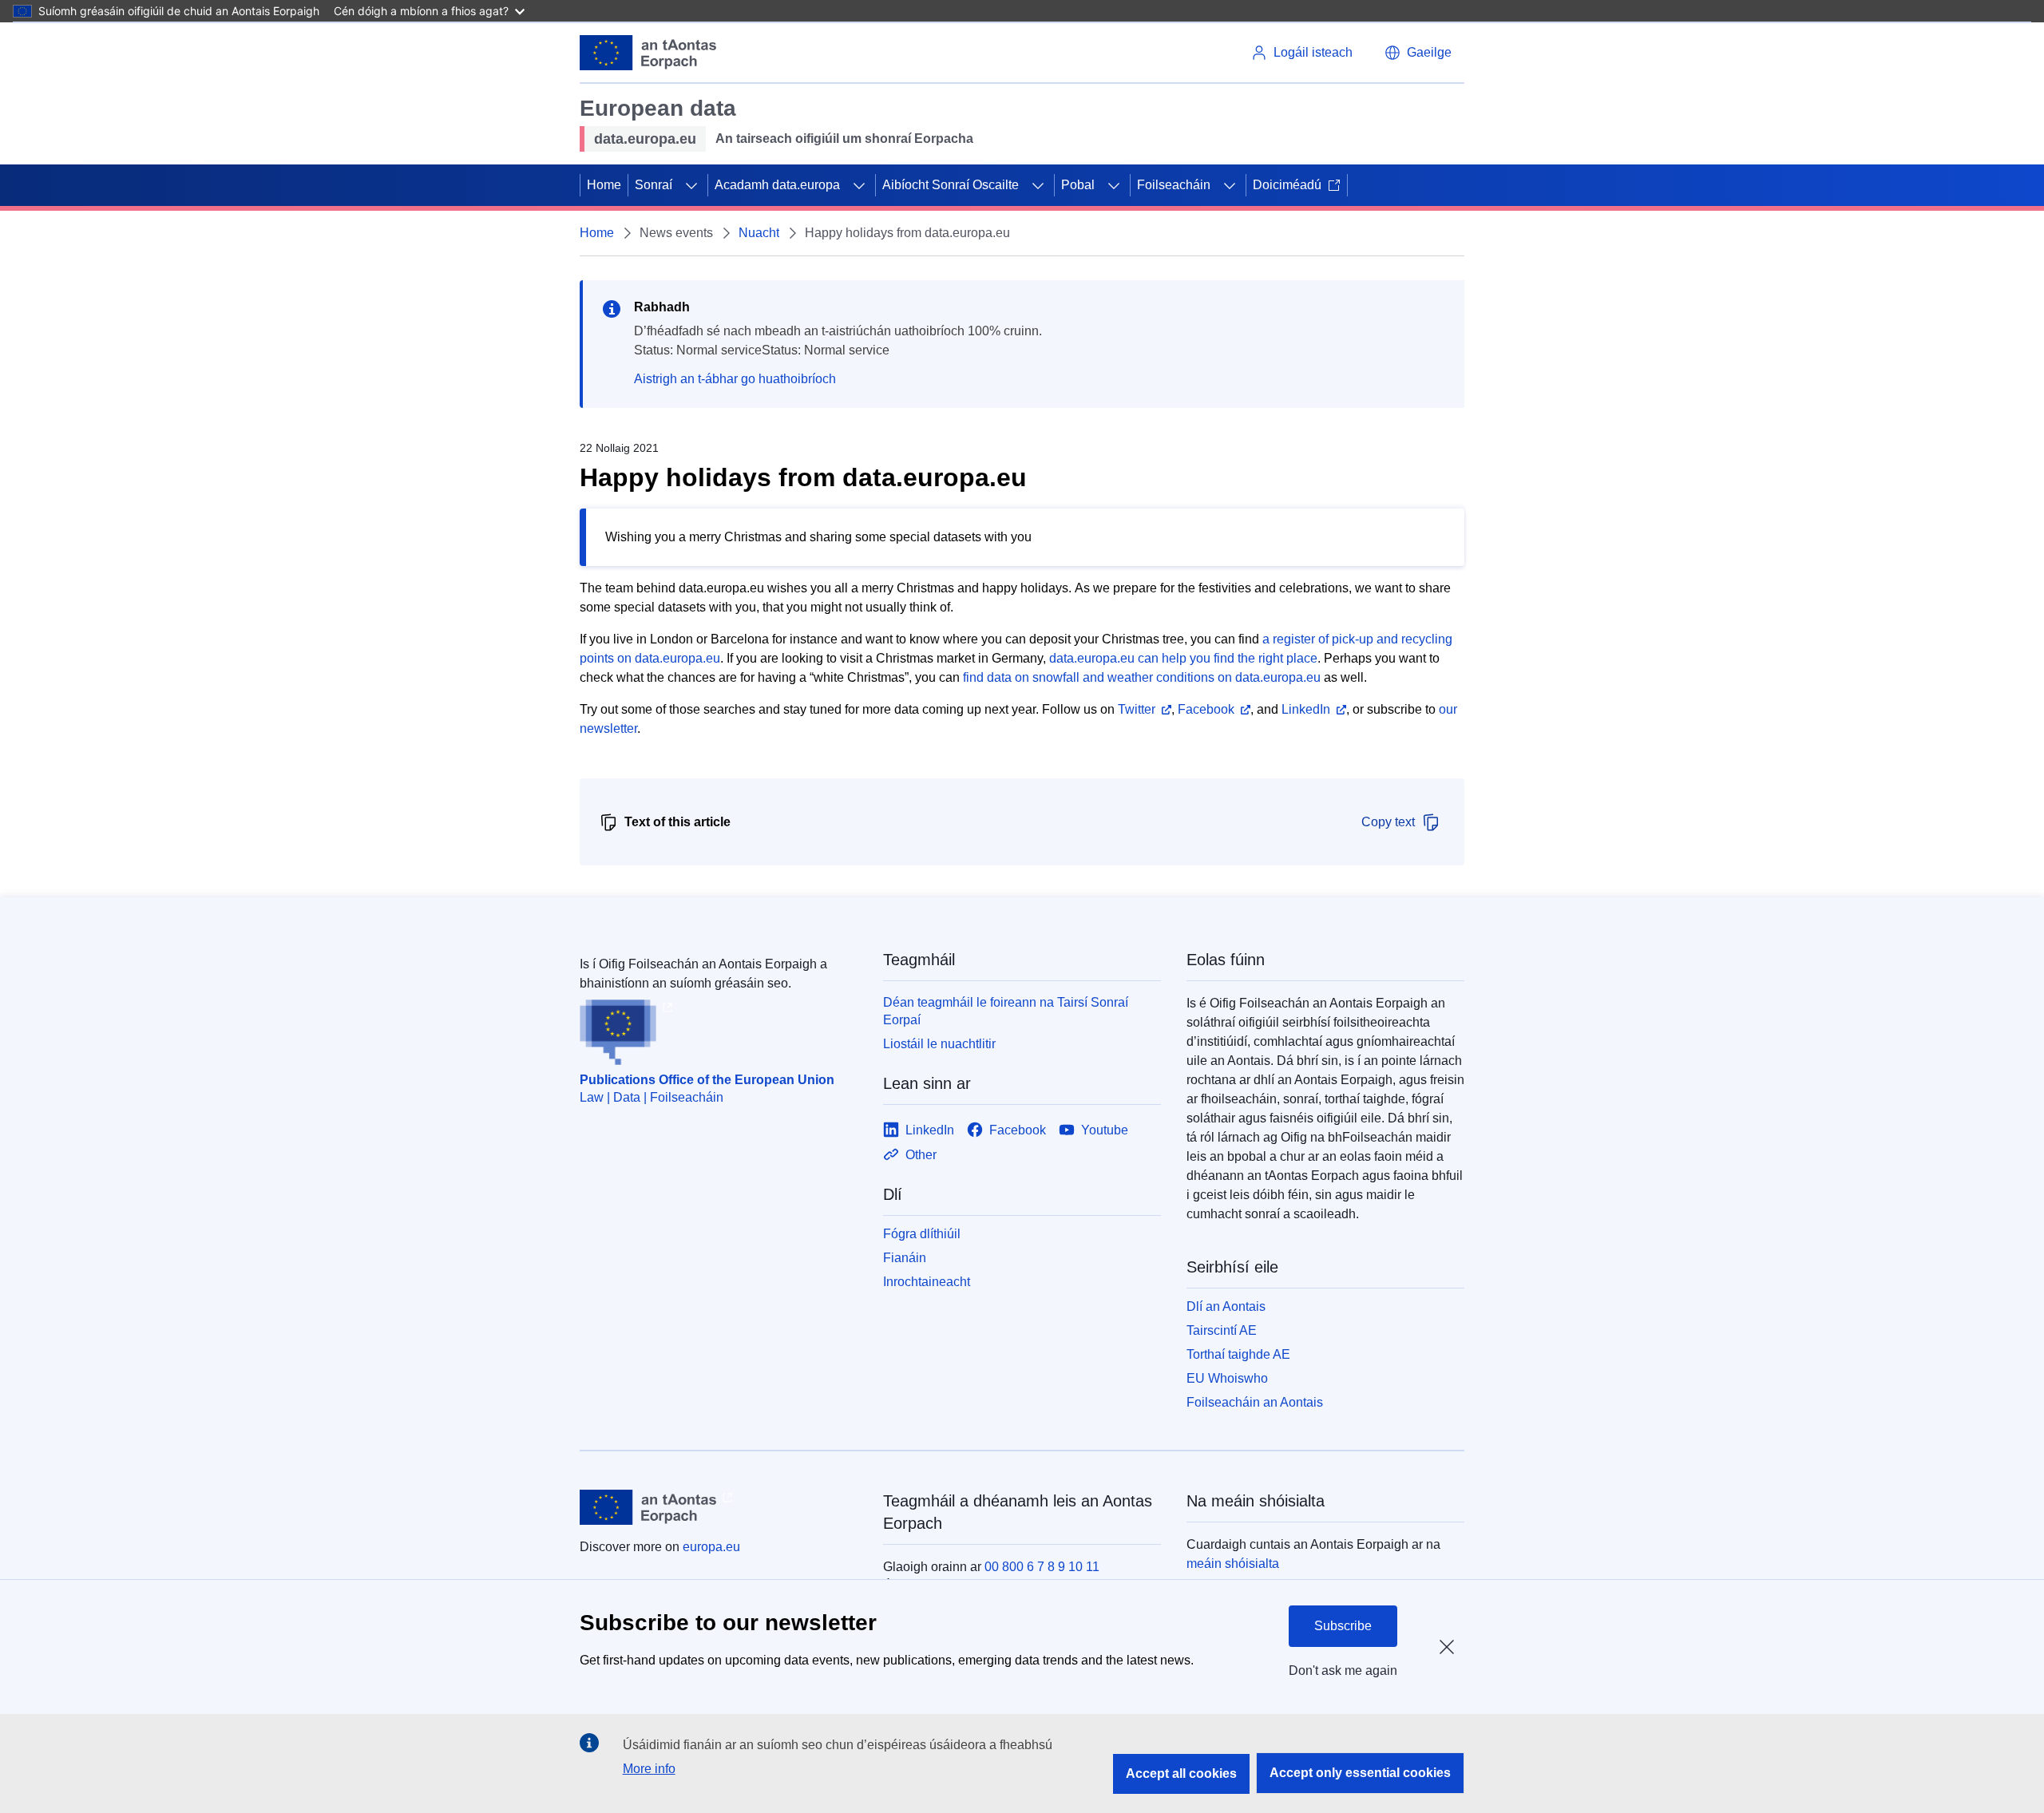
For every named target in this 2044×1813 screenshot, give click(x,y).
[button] (1418, 53)
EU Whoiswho (1227, 1378)
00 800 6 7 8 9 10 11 (1042, 1567)
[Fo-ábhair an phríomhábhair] (691, 185)
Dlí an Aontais (1226, 1306)
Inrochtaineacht (927, 1282)
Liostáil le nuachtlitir (939, 1044)
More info (649, 1769)
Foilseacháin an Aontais (1255, 1402)
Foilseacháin (1174, 185)
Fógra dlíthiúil (922, 1234)
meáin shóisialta (1233, 1564)
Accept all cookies (1181, 1773)
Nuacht (759, 233)
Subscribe (1343, 1626)
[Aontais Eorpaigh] (648, 53)
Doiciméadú (1287, 185)
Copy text (1388, 822)
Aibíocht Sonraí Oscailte (951, 185)
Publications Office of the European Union (707, 1080)
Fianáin (905, 1258)
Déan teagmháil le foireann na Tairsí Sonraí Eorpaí (1006, 1011)
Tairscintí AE (1222, 1330)
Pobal (1078, 185)
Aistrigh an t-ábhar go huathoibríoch (735, 379)
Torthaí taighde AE (1238, 1354)
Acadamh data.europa (777, 185)
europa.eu (711, 1547)
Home (604, 185)
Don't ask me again (1343, 1670)
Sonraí (654, 185)
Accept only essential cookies (1360, 1773)
